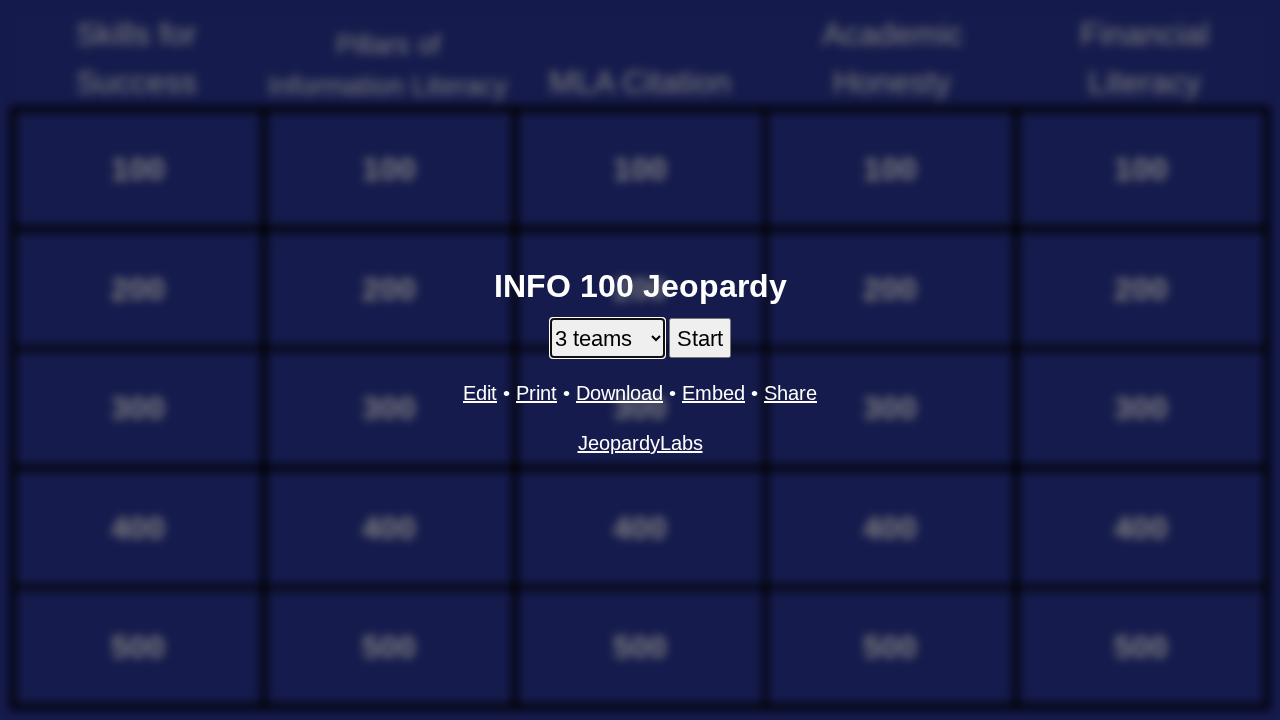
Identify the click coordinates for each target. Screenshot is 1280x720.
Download (619, 393)
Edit (480, 393)
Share (790, 393)
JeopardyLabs (640, 443)
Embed (713, 393)
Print (536, 393)
